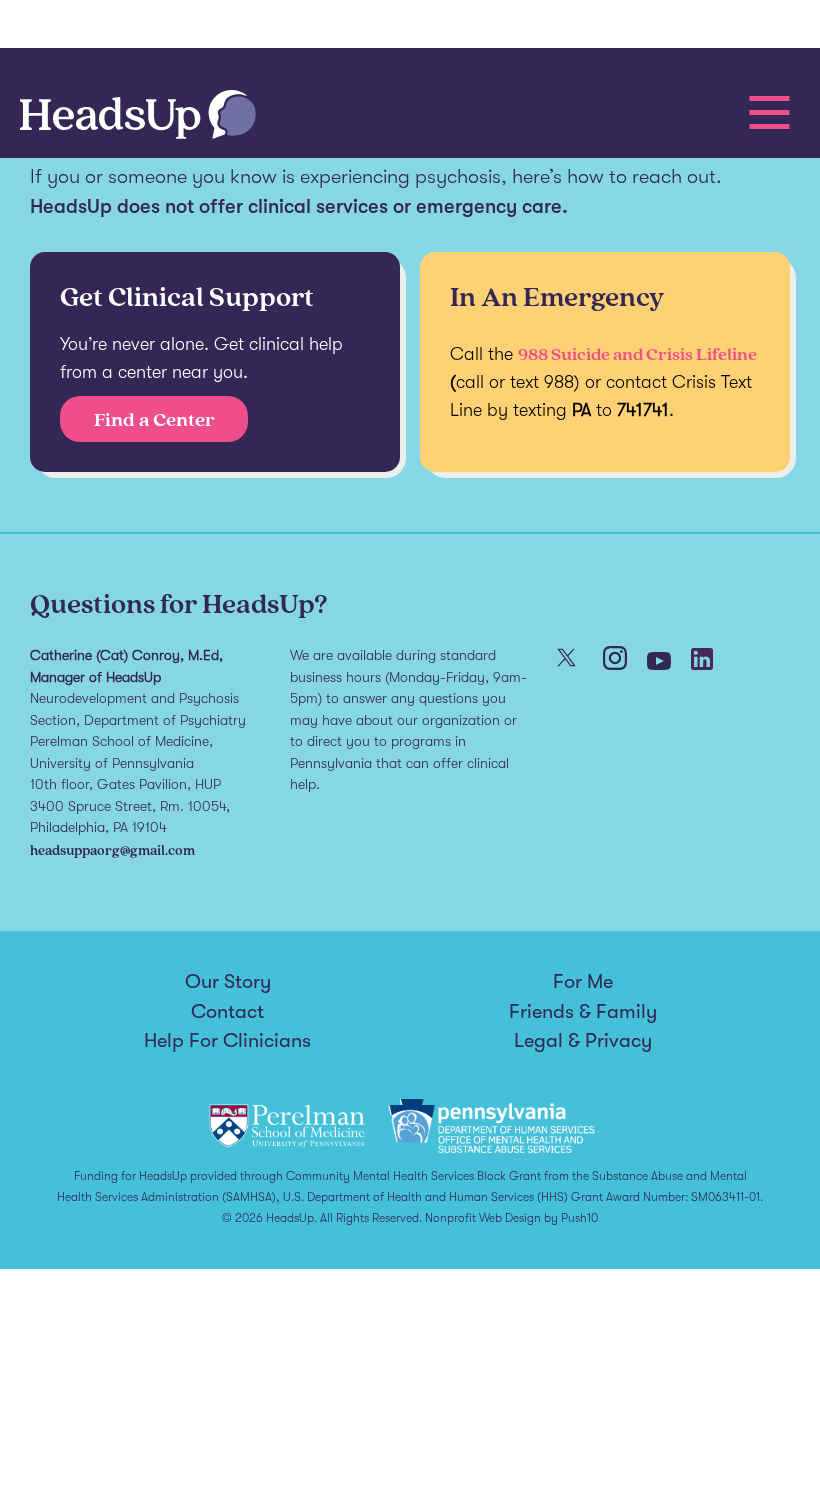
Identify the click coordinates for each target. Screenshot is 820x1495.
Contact (227, 1012)
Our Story (228, 982)
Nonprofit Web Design (483, 1218)
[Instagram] (615, 660)
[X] (566, 659)
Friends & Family (583, 1012)
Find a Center (154, 419)
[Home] (138, 116)
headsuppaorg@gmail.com (112, 849)
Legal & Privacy (583, 1041)
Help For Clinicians (227, 1041)
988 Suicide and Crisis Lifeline (637, 353)
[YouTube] (659, 663)
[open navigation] (769, 112)
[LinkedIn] (702, 661)
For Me (583, 982)
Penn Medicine (129, 27)
